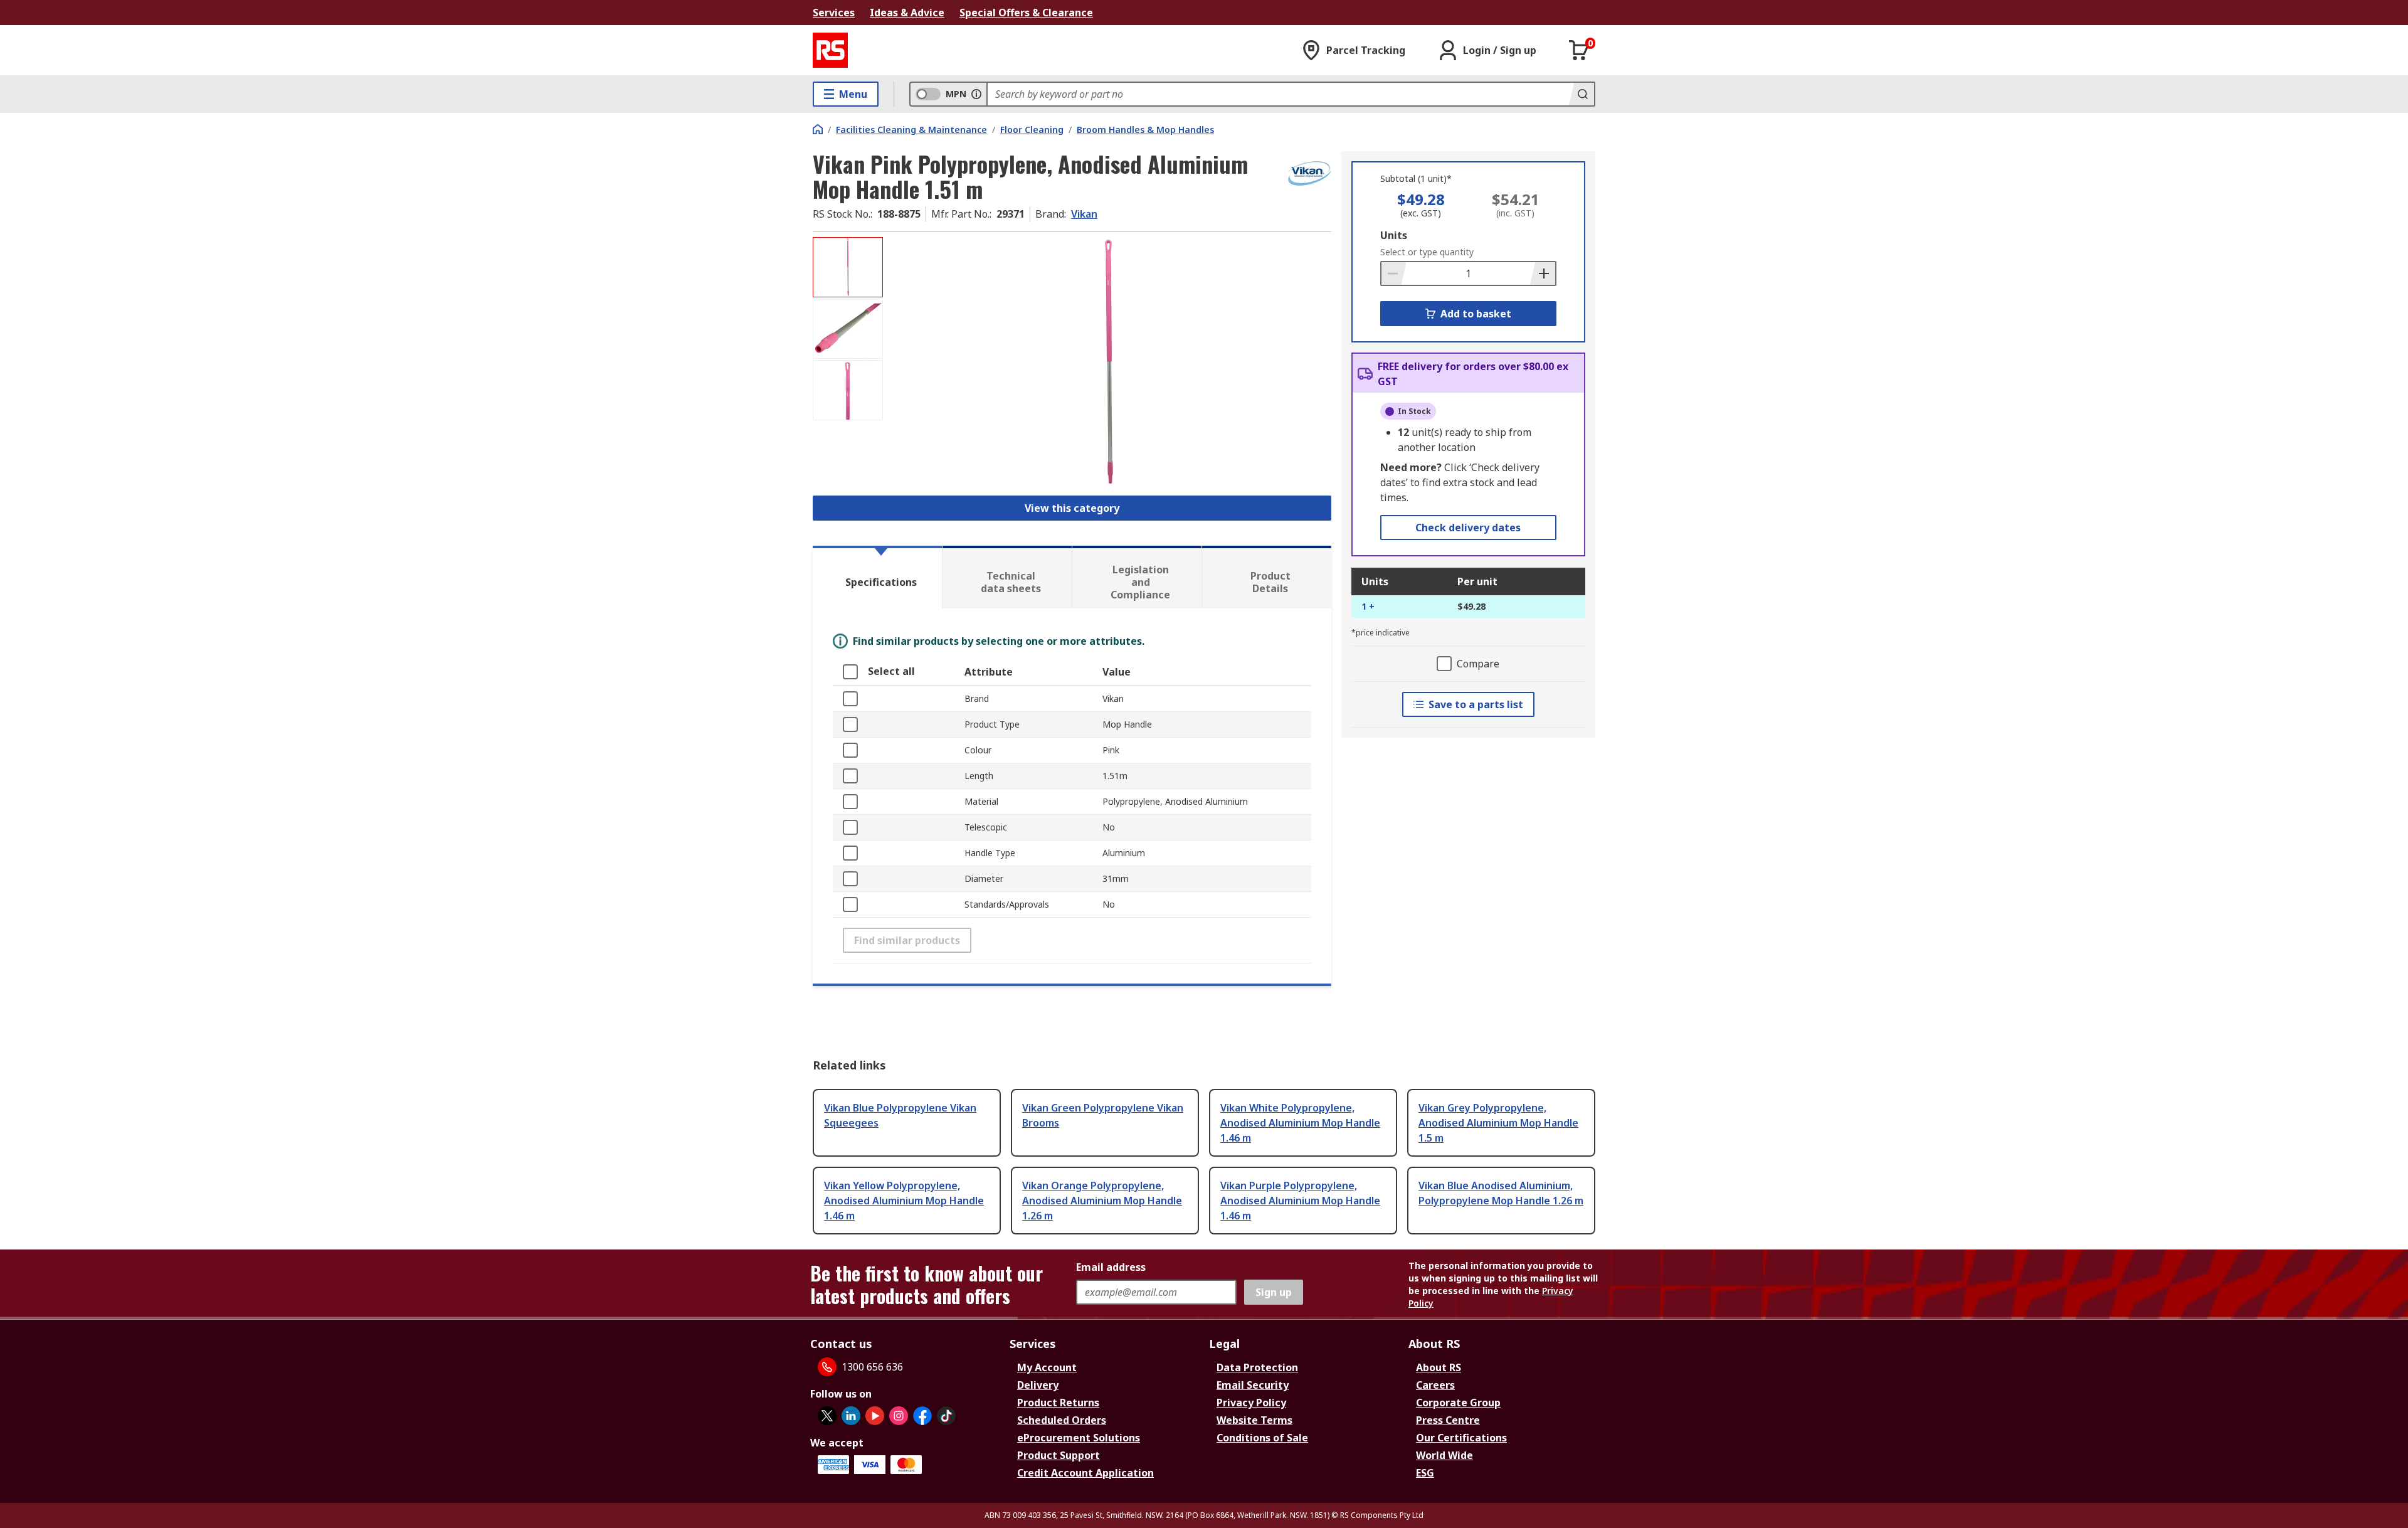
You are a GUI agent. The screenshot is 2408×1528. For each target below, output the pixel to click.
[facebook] (922, 1416)
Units (1394, 235)
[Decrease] (1394, 273)
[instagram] (899, 1416)
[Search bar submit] (1582, 94)
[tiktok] (946, 1416)
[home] (818, 129)
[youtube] (875, 1416)
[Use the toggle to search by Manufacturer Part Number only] (976, 94)
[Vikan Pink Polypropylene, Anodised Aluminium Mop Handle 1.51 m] (1109, 362)
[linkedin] (851, 1416)
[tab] (877, 577)
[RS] (830, 50)
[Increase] (1543, 273)
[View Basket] (1579, 50)
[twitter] (827, 1416)
